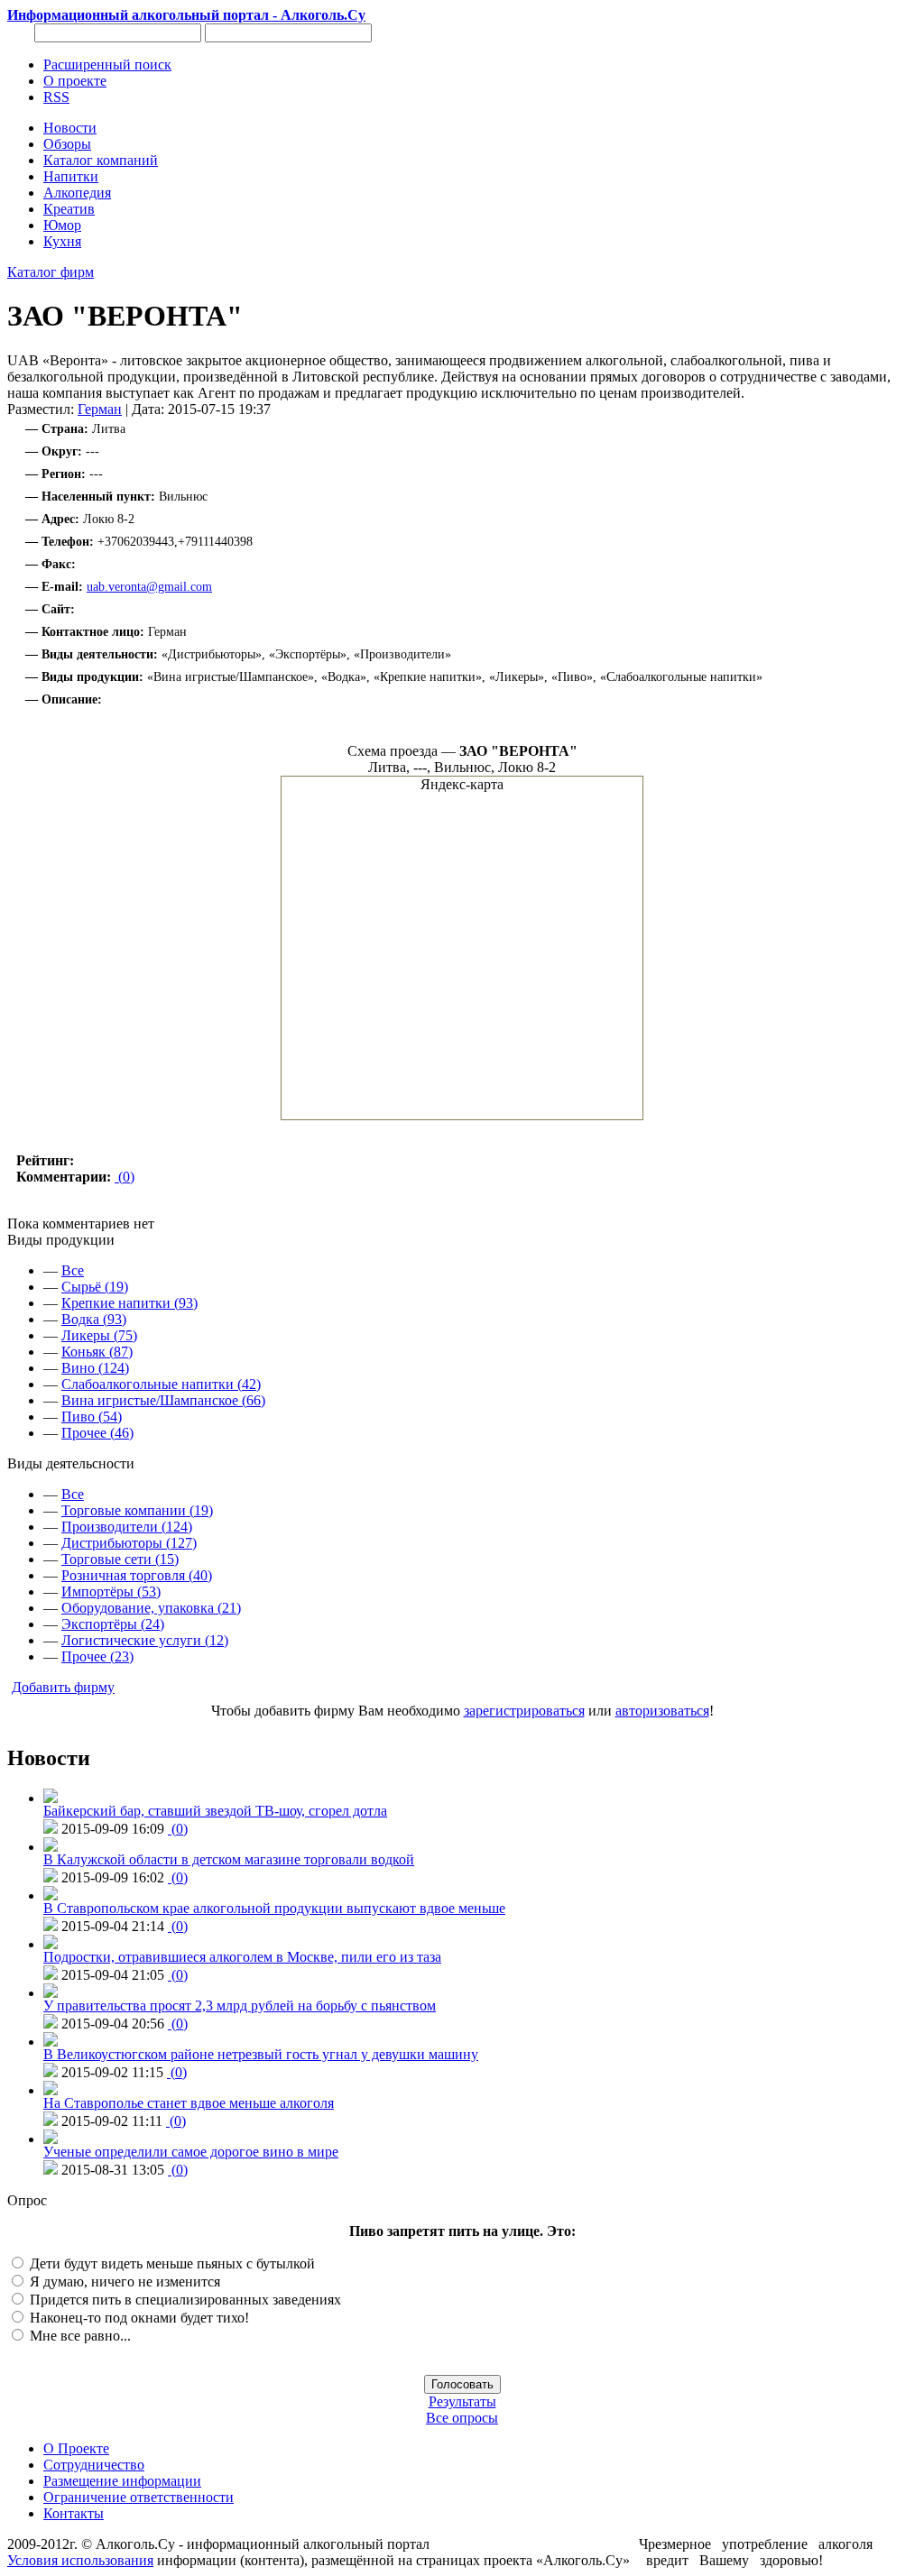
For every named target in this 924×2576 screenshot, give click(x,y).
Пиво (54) (92, 1417)
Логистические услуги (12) (145, 1640)
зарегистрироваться (524, 1711)
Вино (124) (95, 1368)
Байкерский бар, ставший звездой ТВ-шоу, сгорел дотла (215, 1811)
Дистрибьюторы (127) (129, 1543)
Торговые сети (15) (120, 1559)
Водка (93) (94, 1319)
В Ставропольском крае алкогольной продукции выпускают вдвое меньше (274, 1908)
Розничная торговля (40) (137, 1575)
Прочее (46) (97, 1433)
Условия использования (80, 2560)
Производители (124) (127, 1527)
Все (73, 1270)
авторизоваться (662, 1711)
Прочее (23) (97, 1656)
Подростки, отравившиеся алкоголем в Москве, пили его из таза (242, 1957)
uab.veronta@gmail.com (149, 587)
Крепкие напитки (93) (129, 1303)
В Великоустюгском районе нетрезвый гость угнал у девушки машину (261, 2054)
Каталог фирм (51, 272)
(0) (125, 1177)
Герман (100, 409)
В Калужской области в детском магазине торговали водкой (229, 1859)
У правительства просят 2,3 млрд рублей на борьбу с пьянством (240, 2006)
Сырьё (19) (95, 1287)
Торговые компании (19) (137, 1510)
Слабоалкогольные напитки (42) (161, 1384)
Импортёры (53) (111, 1592)
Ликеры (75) (99, 1335)
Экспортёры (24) (113, 1624)
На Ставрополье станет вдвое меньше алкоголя (189, 2103)
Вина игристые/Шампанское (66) (163, 1400)
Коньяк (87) (97, 1352)
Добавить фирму (63, 1687)
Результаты (462, 2401)
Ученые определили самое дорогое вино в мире (191, 2152)
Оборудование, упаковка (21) (151, 1608)
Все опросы (462, 2418)
